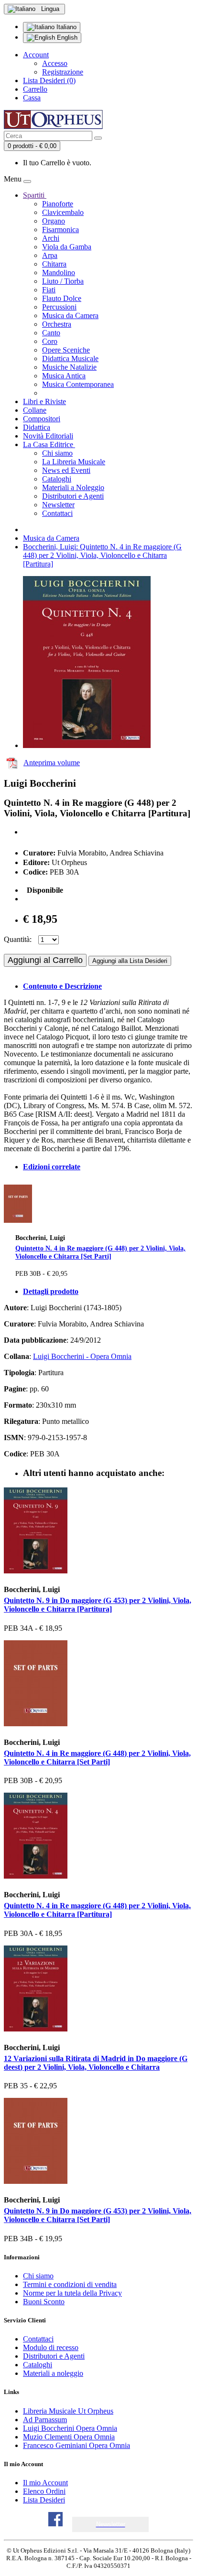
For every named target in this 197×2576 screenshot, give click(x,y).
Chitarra (54, 264)
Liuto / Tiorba (63, 281)
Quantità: (18, 939)
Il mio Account (45, 2483)
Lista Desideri (44, 2500)
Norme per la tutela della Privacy (72, 2293)
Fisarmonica (60, 230)
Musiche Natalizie (69, 367)
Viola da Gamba (67, 247)
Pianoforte (58, 204)
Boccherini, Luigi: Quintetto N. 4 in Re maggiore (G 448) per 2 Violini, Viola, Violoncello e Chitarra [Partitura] (102, 555)
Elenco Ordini (44, 2491)
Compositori (42, 419)
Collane (35, 410)
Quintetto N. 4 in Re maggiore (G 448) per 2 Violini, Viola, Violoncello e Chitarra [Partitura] (97, 1910)
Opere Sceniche (66, 350)
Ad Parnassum (45, 2420)
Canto (51, 333)
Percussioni (59, 307)
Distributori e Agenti (73, 496)
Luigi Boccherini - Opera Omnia (82, 1356)
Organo (54, 221)
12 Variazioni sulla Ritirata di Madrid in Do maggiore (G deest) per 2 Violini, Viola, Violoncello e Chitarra (96, 2063)
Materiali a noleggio (53, 2373)
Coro (50, 341)
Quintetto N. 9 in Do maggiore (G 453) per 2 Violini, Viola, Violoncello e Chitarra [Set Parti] (98, 2215)
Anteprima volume (52, 763)
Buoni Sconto (44, 2302)
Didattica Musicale (70, 358)
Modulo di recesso (51, 2347)
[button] (111, 2524)
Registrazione (63, 72)
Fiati (49, 290)
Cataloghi (57, 479)
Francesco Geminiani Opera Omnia (77, 2445)
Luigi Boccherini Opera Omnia (70, 2428)
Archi (51, 238)
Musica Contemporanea (78, 384)
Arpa (50, 255)
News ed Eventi (66, 470)
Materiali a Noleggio (73, 487)
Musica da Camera (70, 315)
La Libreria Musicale (74, 462)
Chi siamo (57, 453)
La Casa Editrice (49, 444)
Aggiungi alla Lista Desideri (130, 961)
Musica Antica (64, 376)
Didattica (37, 427)
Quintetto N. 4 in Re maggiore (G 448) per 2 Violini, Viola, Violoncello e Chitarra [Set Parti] (100, 1252)
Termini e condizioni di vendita (70, 2284)
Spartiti (35, 195)
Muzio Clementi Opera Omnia (69, 2437)
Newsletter (58, 505)
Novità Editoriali (48, 436)
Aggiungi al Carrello (45, 960)
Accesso (55, 63)
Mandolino (59, 273)
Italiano (66, 27)
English (66, 37)
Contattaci (57, 513)
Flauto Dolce (62, 298)
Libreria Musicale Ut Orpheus (68, 2411)
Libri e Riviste (44, 401)
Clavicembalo (63, 212)
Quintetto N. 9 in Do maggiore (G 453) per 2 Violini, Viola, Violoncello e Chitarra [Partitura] (98, 1605)
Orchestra (57, 324)
